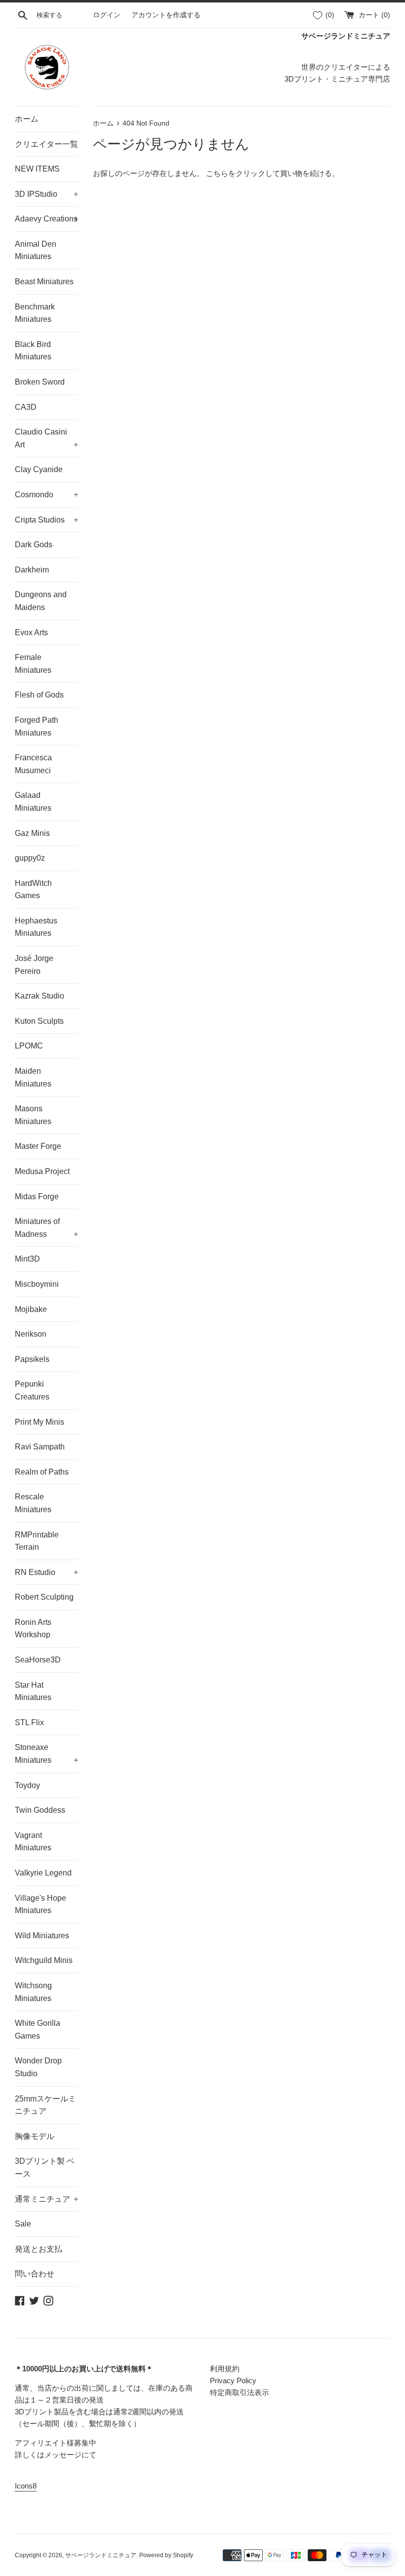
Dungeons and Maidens (41, 601)
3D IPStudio (46, 194)
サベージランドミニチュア (101, 2555)
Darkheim (32, 570)
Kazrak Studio (40, 996)
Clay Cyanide (39, 469)
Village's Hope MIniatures (40, 1904)
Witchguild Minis (44, 1960)
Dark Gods (34, 545)
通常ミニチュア (46, 2199)
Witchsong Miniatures (33, 1992)
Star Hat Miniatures (33, 1691)
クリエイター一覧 (46, 144)
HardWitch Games (33, 890)
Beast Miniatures (44, 282)
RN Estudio (46, 1572)
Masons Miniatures (33, 1115)
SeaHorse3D (38, 1660)
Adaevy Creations (46, 219)
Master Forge (38, 1146)
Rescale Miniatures (33, 1503)
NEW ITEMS (37, 169)
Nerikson (31, 1334)
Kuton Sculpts (39, 1021)
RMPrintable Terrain (37, 1541)
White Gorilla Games (38, 2030)
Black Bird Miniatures (33, 351)
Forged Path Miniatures (37, 726)
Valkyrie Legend (43, 1873)
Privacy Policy (233, 2380)
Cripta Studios (46, 520)
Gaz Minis (32, 833)
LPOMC (29, 1046)
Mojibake (31, 1309)
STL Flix (29, 1723)
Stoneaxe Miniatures (46, 1754)
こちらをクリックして (243, 173)
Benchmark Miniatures (35, 313)
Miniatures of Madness (46, 1228)
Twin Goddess (40, 1810)
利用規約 (225, 2369)
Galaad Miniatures (33, 802)
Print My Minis (40, 1422)
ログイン (107, 15)
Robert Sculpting (44, 1597)
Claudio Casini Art (46, 438)
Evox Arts (31, 633)
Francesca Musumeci (33, 764)
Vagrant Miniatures (33, 1842)
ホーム (27, 119)
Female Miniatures (33, 664)
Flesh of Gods (39, 695)
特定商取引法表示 (240, 2392)
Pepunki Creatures (32, 1390)
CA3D (26, 407)
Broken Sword (40, 382)
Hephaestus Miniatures (36, 927)
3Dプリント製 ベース (45, 2167)
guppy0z (30, 858)
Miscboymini (37, 1284)
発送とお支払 (39, 2249)
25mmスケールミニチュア (45, 2105)
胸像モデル (35, 2136)
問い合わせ (35, 2274)
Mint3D (27, 1259)
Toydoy (27, 1785)
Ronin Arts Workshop (33, 1629)
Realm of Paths (42, 1472)
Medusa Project (42, 1171)
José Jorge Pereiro (34, 965)
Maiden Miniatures (33, 1077)
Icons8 (26, 2486)
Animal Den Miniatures (36, 250)
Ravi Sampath (40, 1447)
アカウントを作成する (166, 15)
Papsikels (32, 1359)
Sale (23, 2224)
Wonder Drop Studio (38, 2067)
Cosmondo (46, 495)
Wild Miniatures (42, 1936)
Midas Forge (37, 1197)
